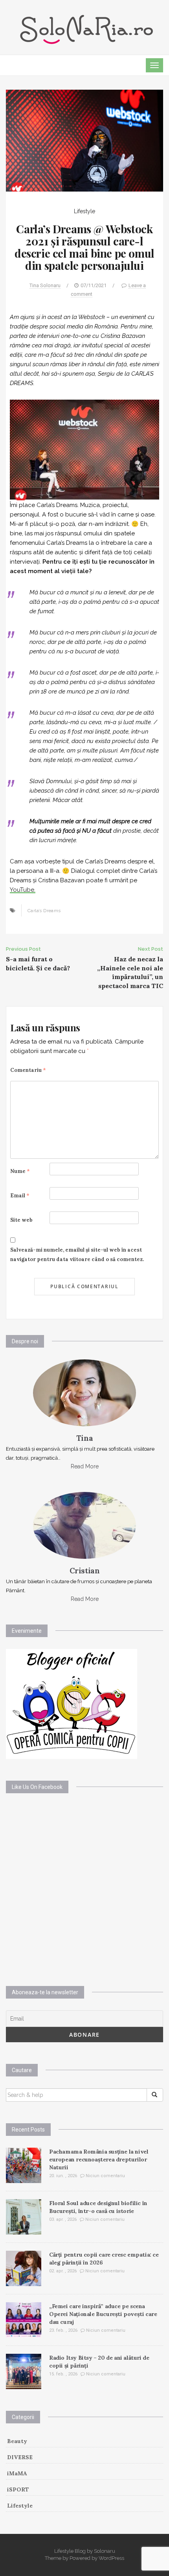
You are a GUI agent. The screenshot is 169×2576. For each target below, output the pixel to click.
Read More (85, 1466)
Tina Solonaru (45, 285)
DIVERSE (20, 2457)
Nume (20, 1171)
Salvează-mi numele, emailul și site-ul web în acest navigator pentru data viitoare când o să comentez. (77, 1255)
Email (20, 1196)
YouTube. (23, 890)
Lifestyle (84, 211)
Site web (21, 1220)
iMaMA (17, 2473)
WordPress (111, 2558)
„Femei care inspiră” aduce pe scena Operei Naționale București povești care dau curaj (103, 2314)
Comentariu (28, 1070)
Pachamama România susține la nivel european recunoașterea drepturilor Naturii (99, 2159)
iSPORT (18, 2489)
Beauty (17, 2441)
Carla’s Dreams (44, 911)
